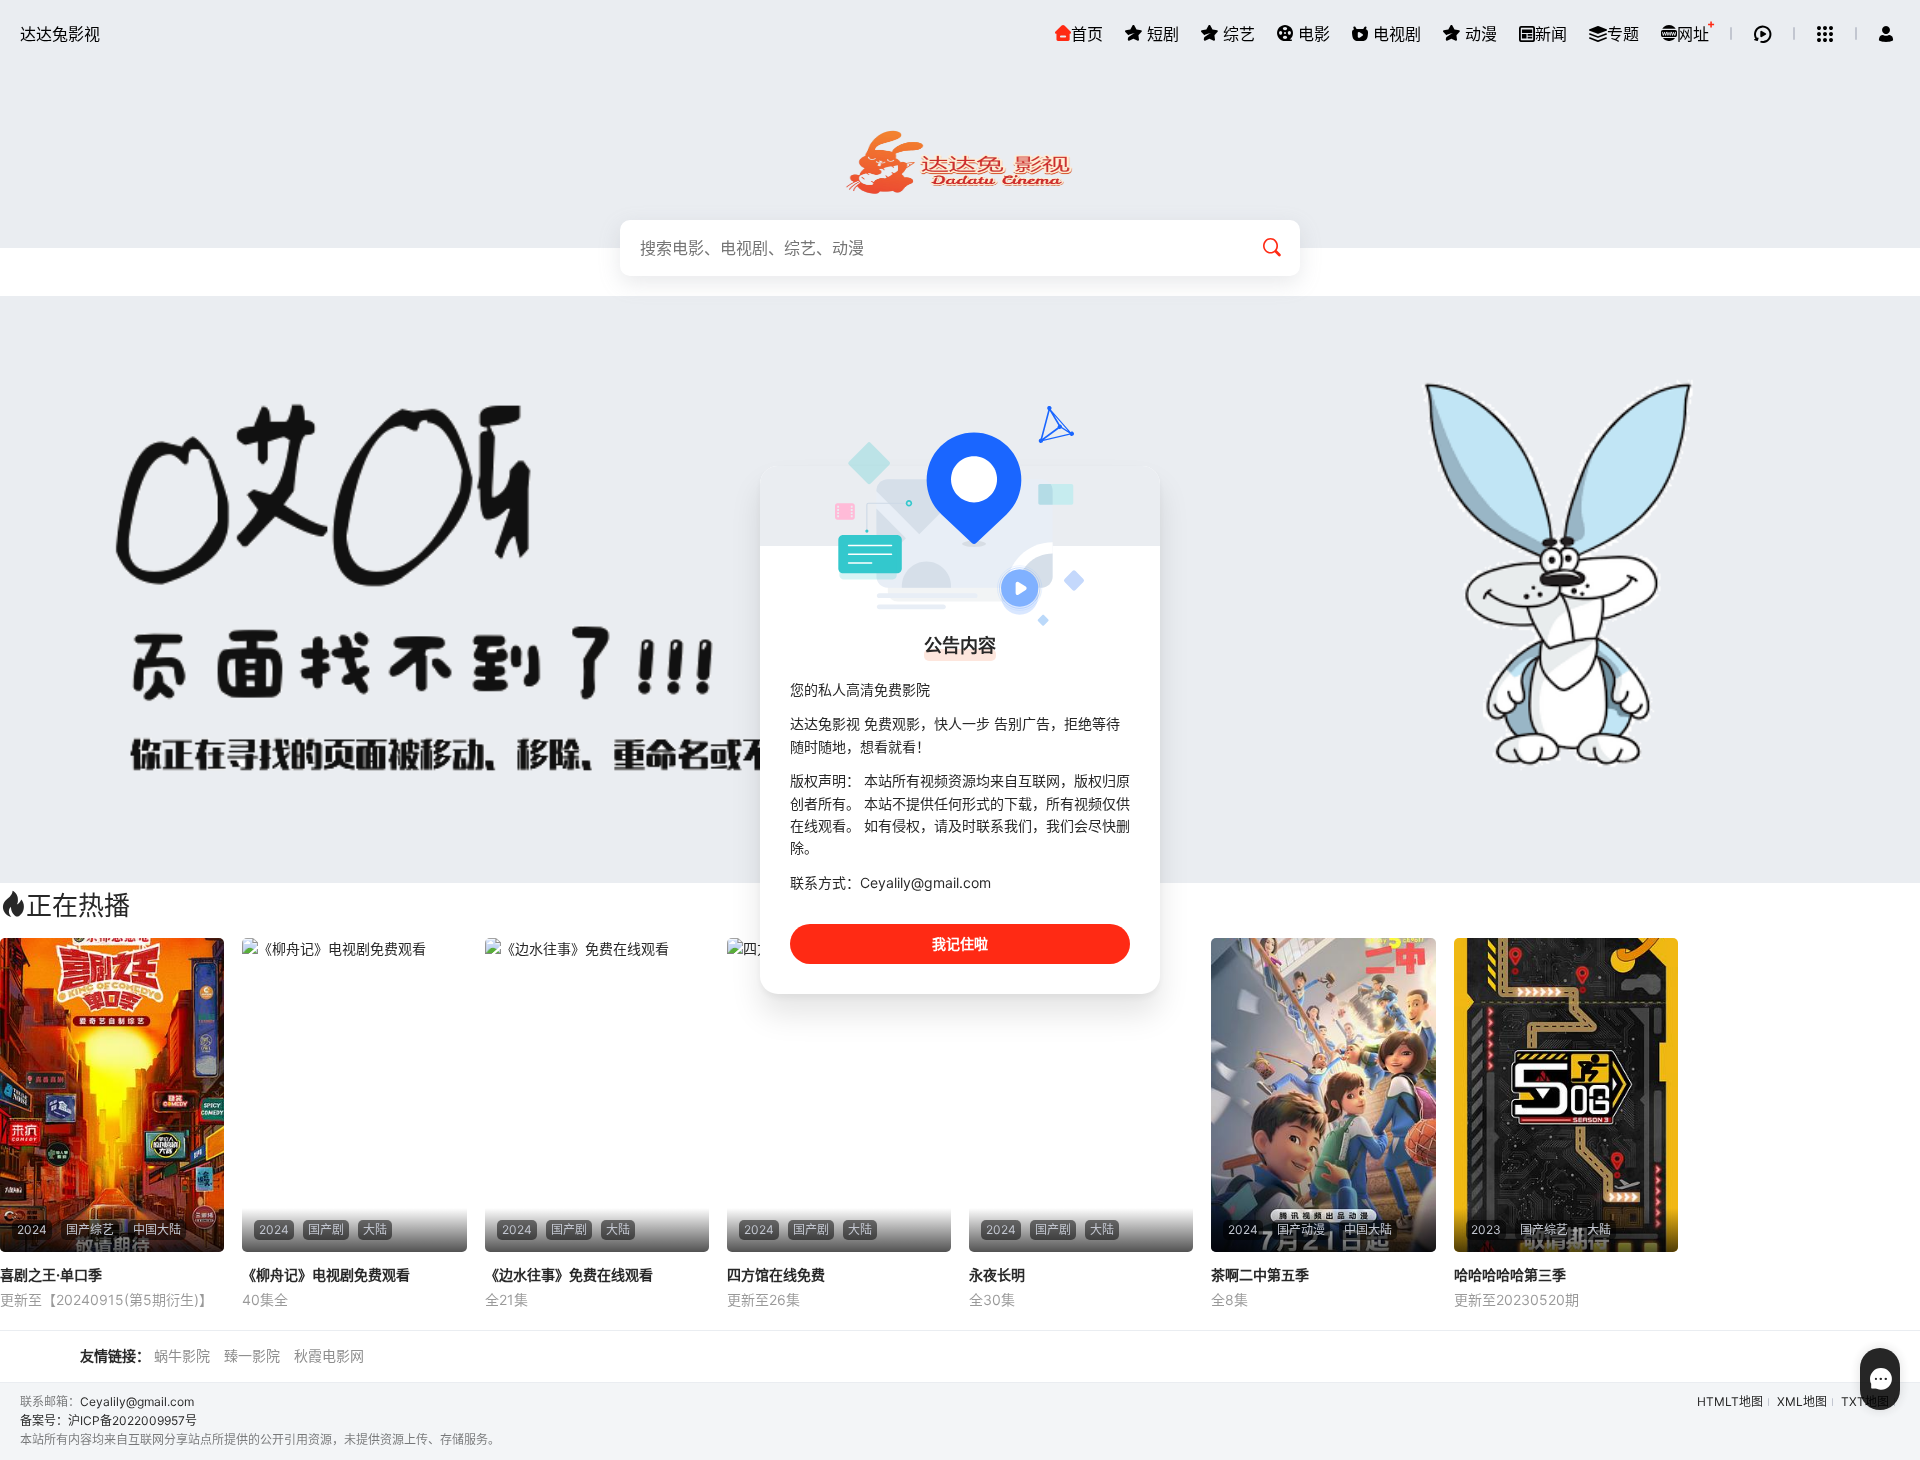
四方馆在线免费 (776, 1274)
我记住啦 (960, 943)
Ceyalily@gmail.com (137, 1401)
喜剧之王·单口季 (51, 1274)
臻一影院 (252, 1355)
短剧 (1160, 34)
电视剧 (1394, 34)
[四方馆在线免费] (839, 1095)
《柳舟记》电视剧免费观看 (326, 1274)
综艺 (1236, 34)
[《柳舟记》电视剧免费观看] (354, 1095)
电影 (1311, 34)
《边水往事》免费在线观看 (569, 1274)
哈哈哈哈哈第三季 (1510, 1274)
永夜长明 (997, 1274)
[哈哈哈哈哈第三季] (1566, 1095)
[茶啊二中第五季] (1323, 1095)
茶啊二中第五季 (1260, 1274)
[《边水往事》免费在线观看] (597, 1095)
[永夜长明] (1081, 1095)
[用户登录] (1886, 34)
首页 (1087, 34)
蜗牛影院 (182, 1355)
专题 (1623, 34)
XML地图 (1802, 1401)
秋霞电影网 (329, 1355)
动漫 (1478, 34)
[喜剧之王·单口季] (112, 1095)
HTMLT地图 (1730, 1401)
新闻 (1551, 34)
